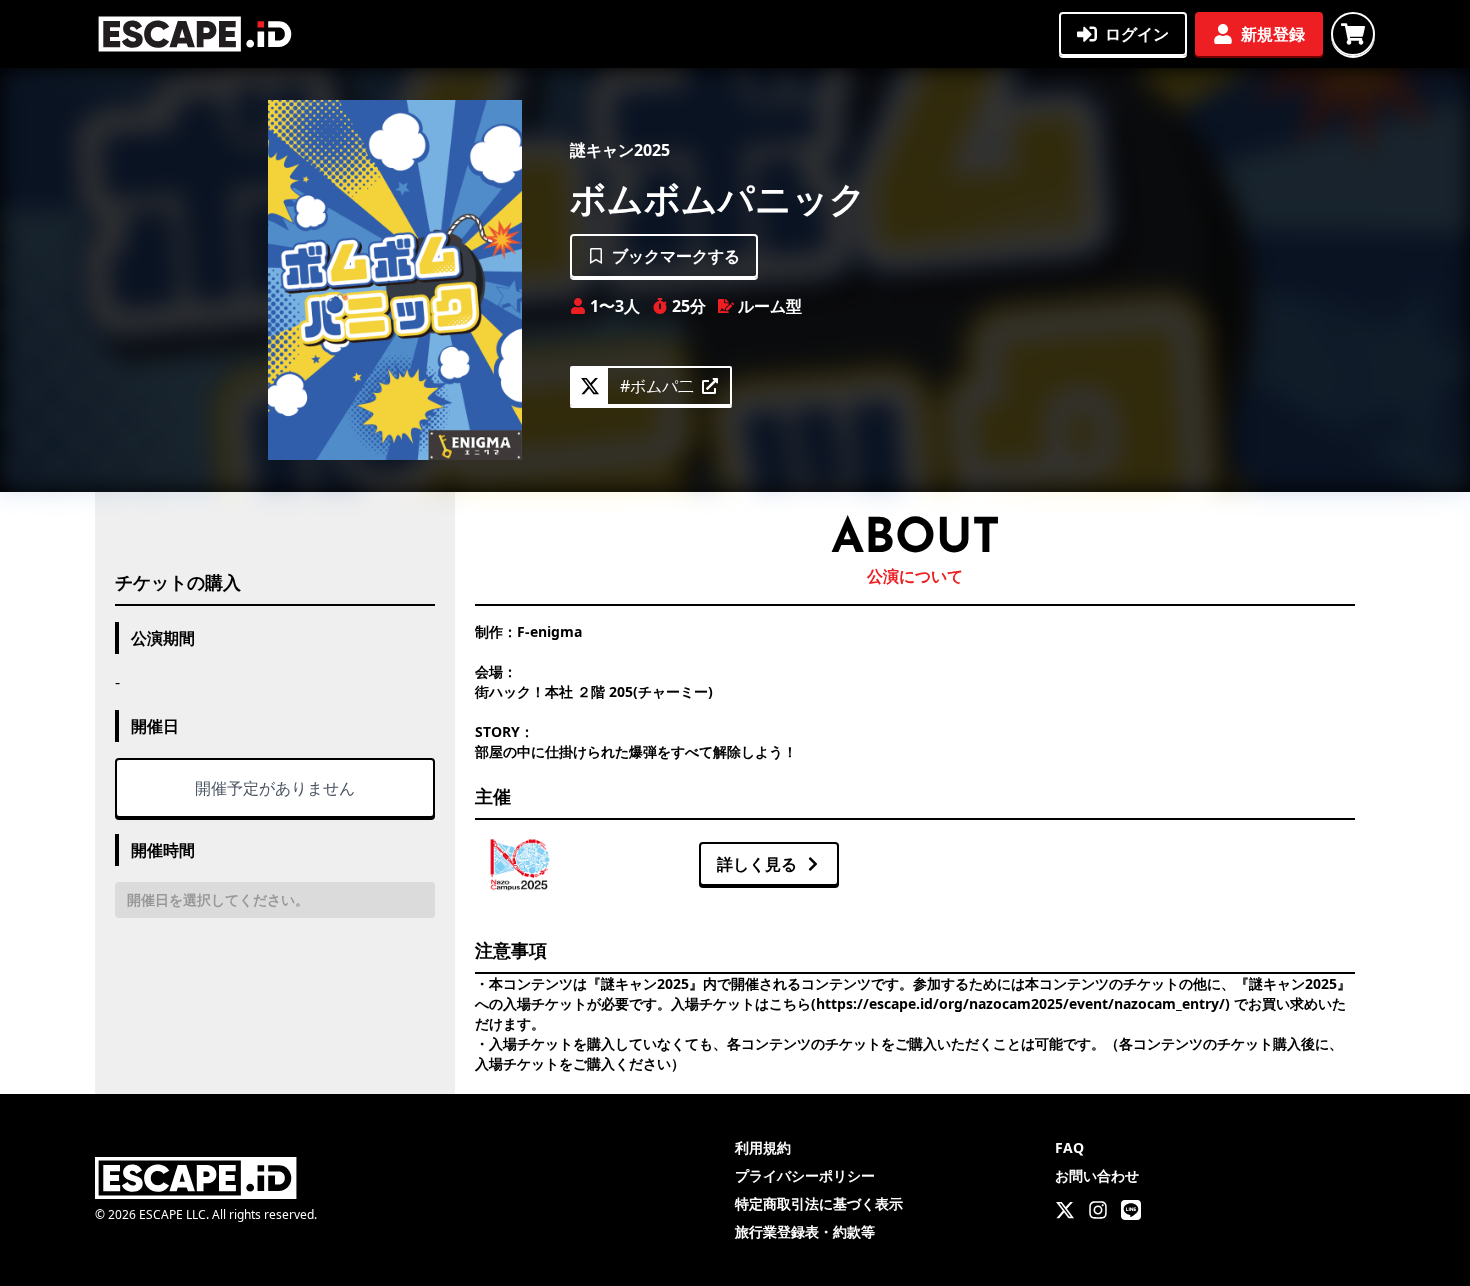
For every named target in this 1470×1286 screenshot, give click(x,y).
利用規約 (763, 1147)
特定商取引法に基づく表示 (819, 1203)
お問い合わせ (1097, 1175)
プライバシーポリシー (805, 1175)
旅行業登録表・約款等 (805, 1231)
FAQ (1069, 1147)
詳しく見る (757, 864)
